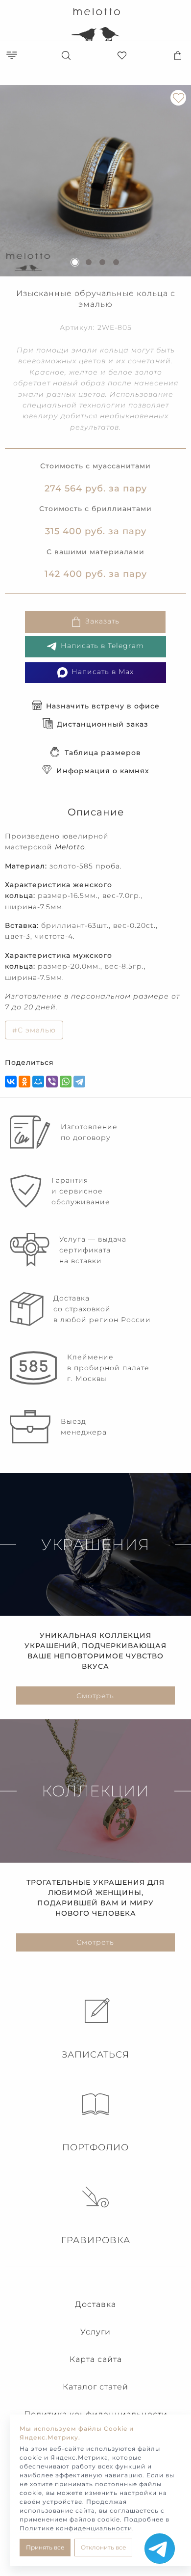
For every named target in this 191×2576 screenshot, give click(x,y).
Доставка (95, 2304)
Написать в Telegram (102, 646)
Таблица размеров (103, 753)
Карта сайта (96, 2359)
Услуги (95, 2332)
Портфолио (95, 2147)
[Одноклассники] (24, 1082)
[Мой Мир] (38, 1082)
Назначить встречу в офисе (103, 706)
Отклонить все (103, 2547)
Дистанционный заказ (103, 724)
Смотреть (95, 1696)
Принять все (45, 2547)
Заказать (102, 621)
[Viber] (52, 1082)
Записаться (95, 2055)
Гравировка (96, 2240)
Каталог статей (95, 2387)
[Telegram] (79, 1082)
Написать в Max (103, 672)
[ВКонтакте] (11, 1082)
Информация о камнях (103, 771)
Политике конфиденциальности (76, 2528)
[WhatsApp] (66, 1082)
